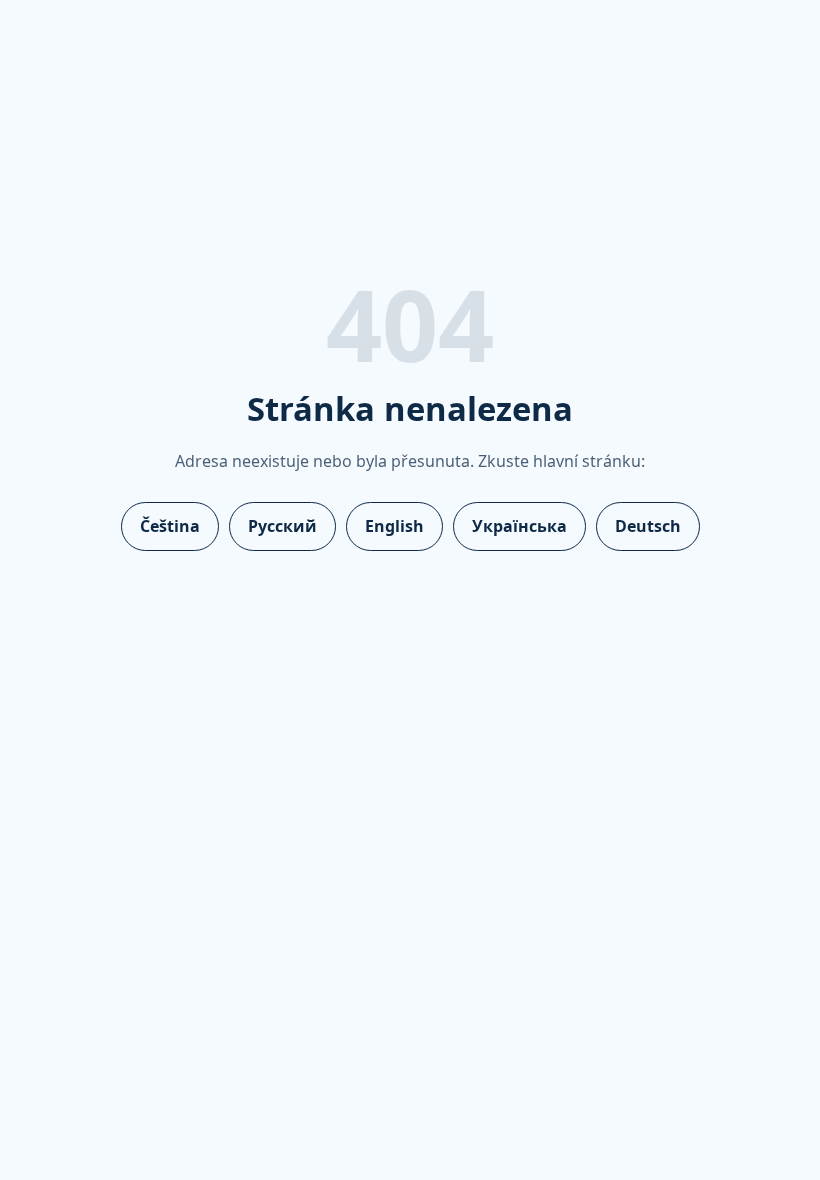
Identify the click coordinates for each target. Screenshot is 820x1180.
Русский (282, 526)
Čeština (170, 526)
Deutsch (648, 526)
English (394, 526)
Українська (519, 526)
